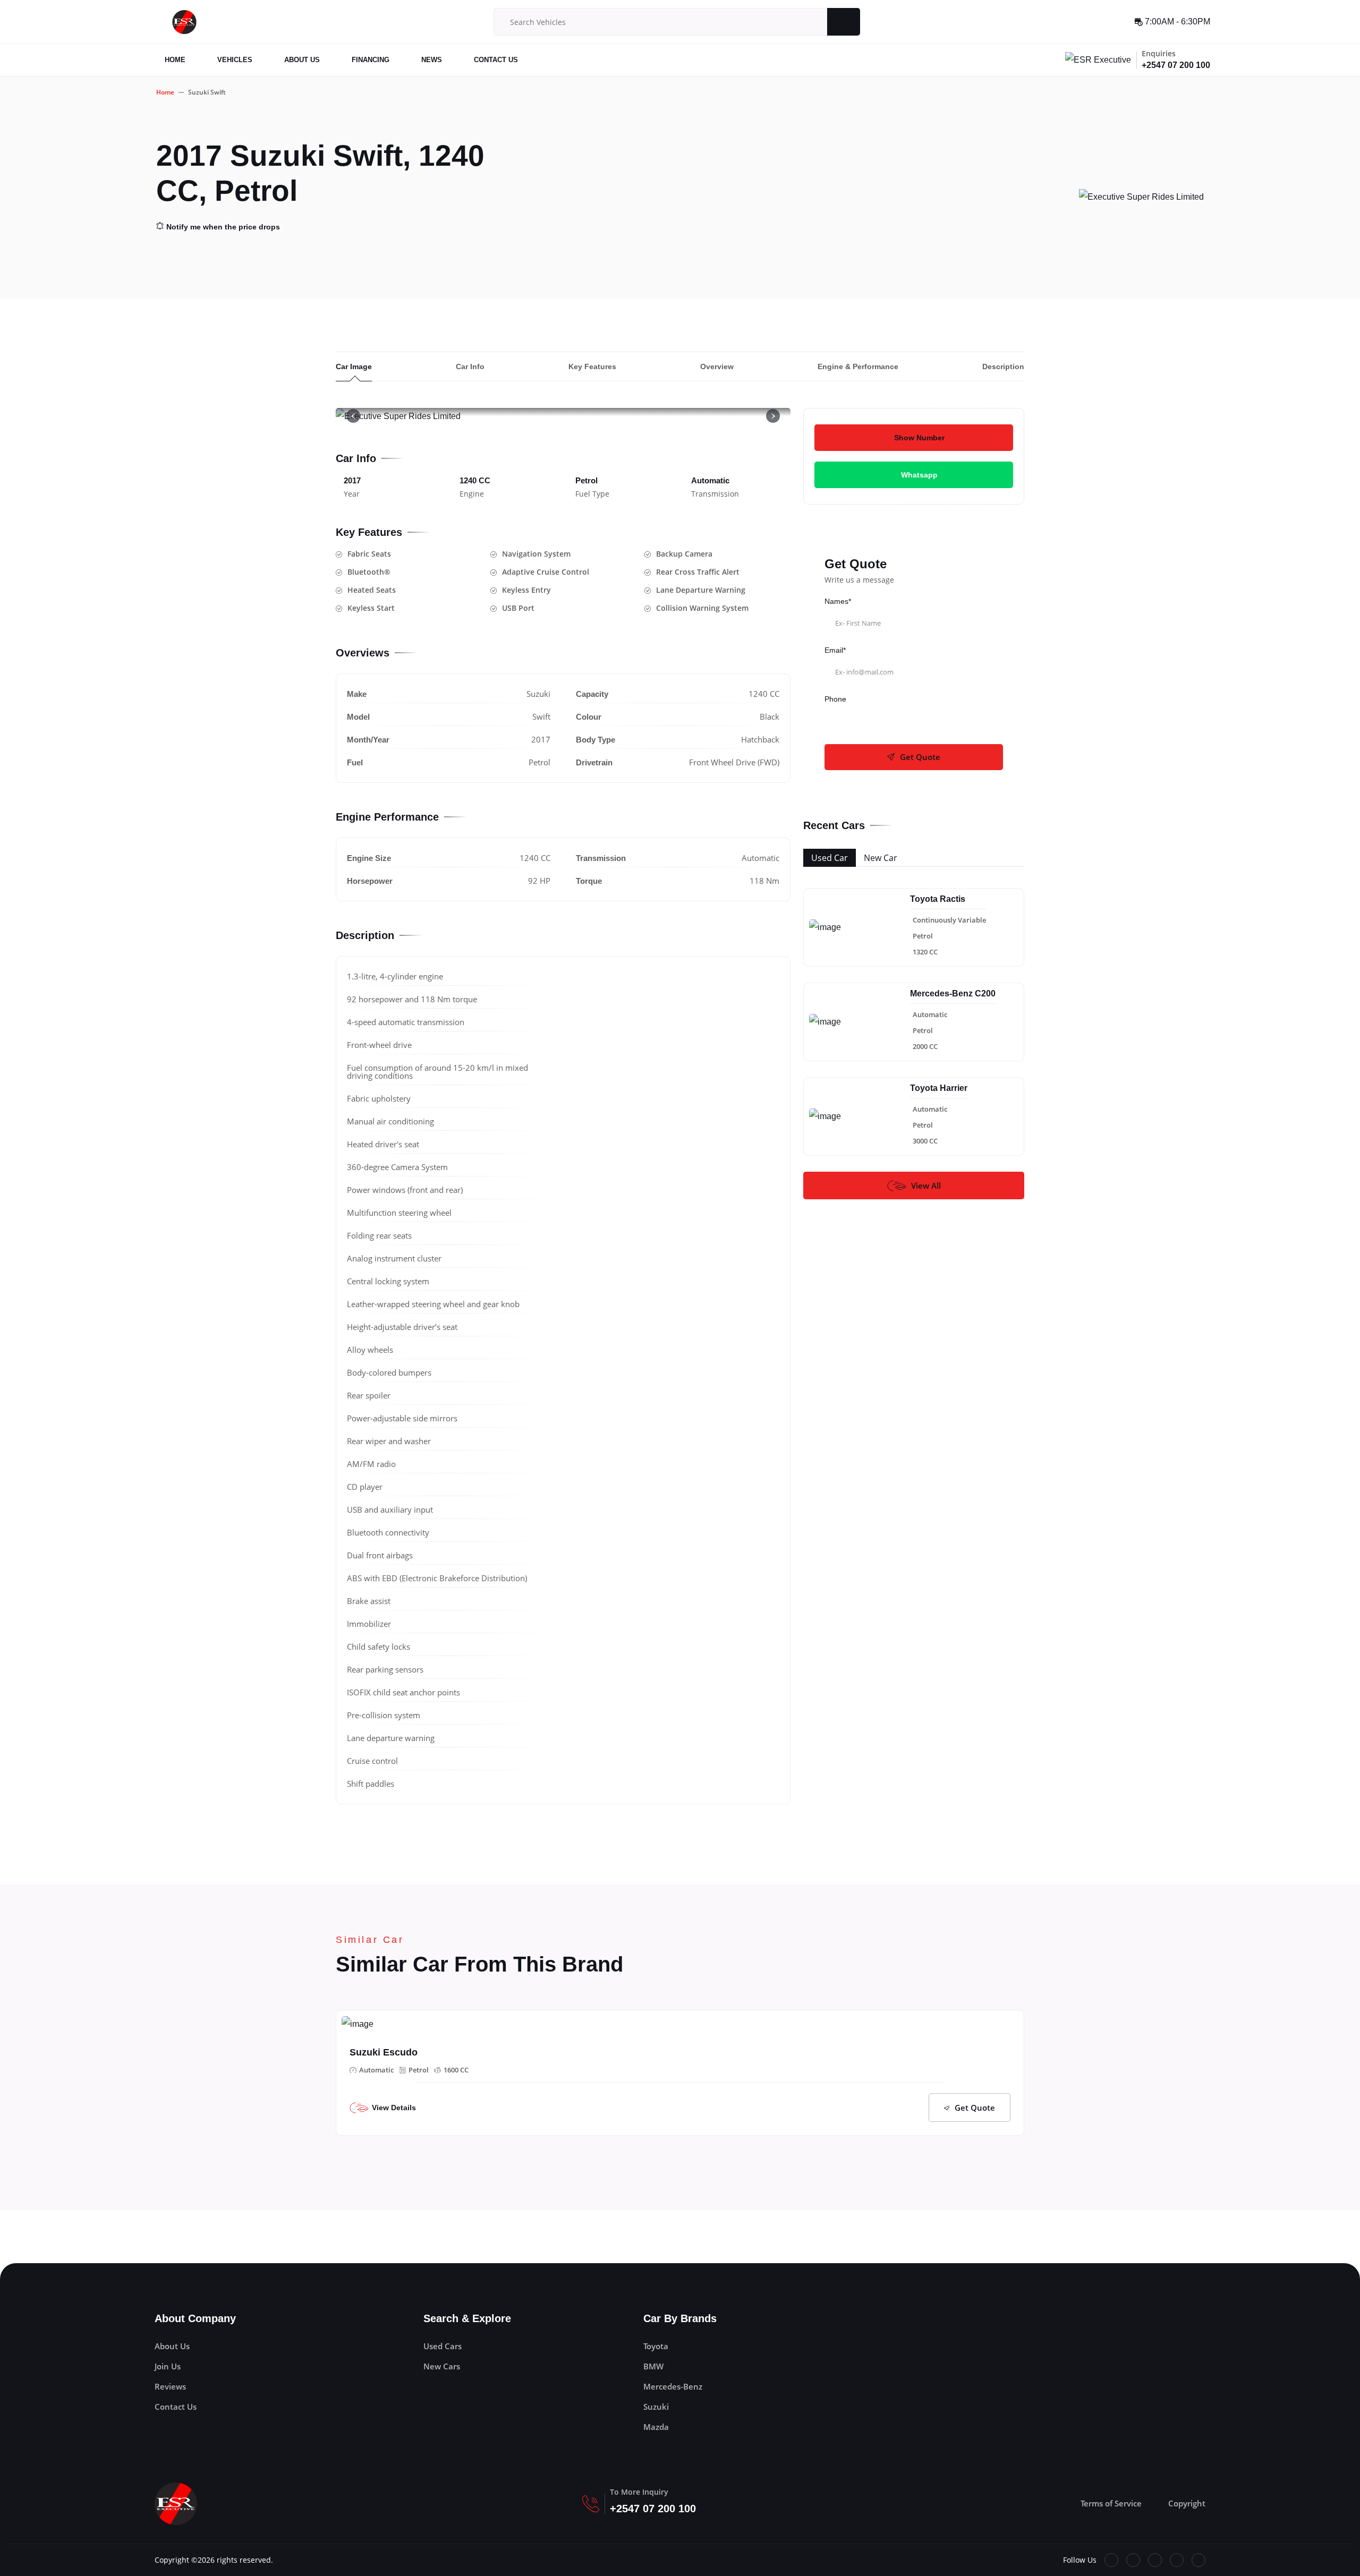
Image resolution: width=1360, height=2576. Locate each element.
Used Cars (443, 2346)
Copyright (1187, 2503)
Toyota (656, 2346)
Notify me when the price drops (223, 227)
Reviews (170, 2386)
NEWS (432, 60)
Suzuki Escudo (384, 2052)
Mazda (656, 2427)
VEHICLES (235, 60)
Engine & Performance (858, 366)
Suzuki (656, 2407)
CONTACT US (496, 60)
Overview (717, 366)
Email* (835, 650)
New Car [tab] (881, 858)
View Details (394, 2108)
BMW (653, 2366)
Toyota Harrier (939, 1088)
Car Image (354, 366)
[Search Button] (843, 22)
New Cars (442, 2366)
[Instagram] (1198, 2560)
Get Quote (920, 757)
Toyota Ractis (938, 899)
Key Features (592, 366)
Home (165, 92)
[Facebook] (1111, 2560)
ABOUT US (302, 60)
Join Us (168, 2366)
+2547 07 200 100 (1176, 65)
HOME (175, 60)
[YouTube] (1155, 2560)
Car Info (470, 366)
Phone (835, 699)
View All (926, 1185)
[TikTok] (1177, 2560)
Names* (838, 601)
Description (1003, 366)
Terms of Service (1111, 2503)
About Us (172, 2346)
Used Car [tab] (830, 858)
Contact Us (176, 2407)
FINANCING (371, 60)
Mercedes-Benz (673, 2386)
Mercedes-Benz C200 (953, 993)
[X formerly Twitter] (1133, 2560)
